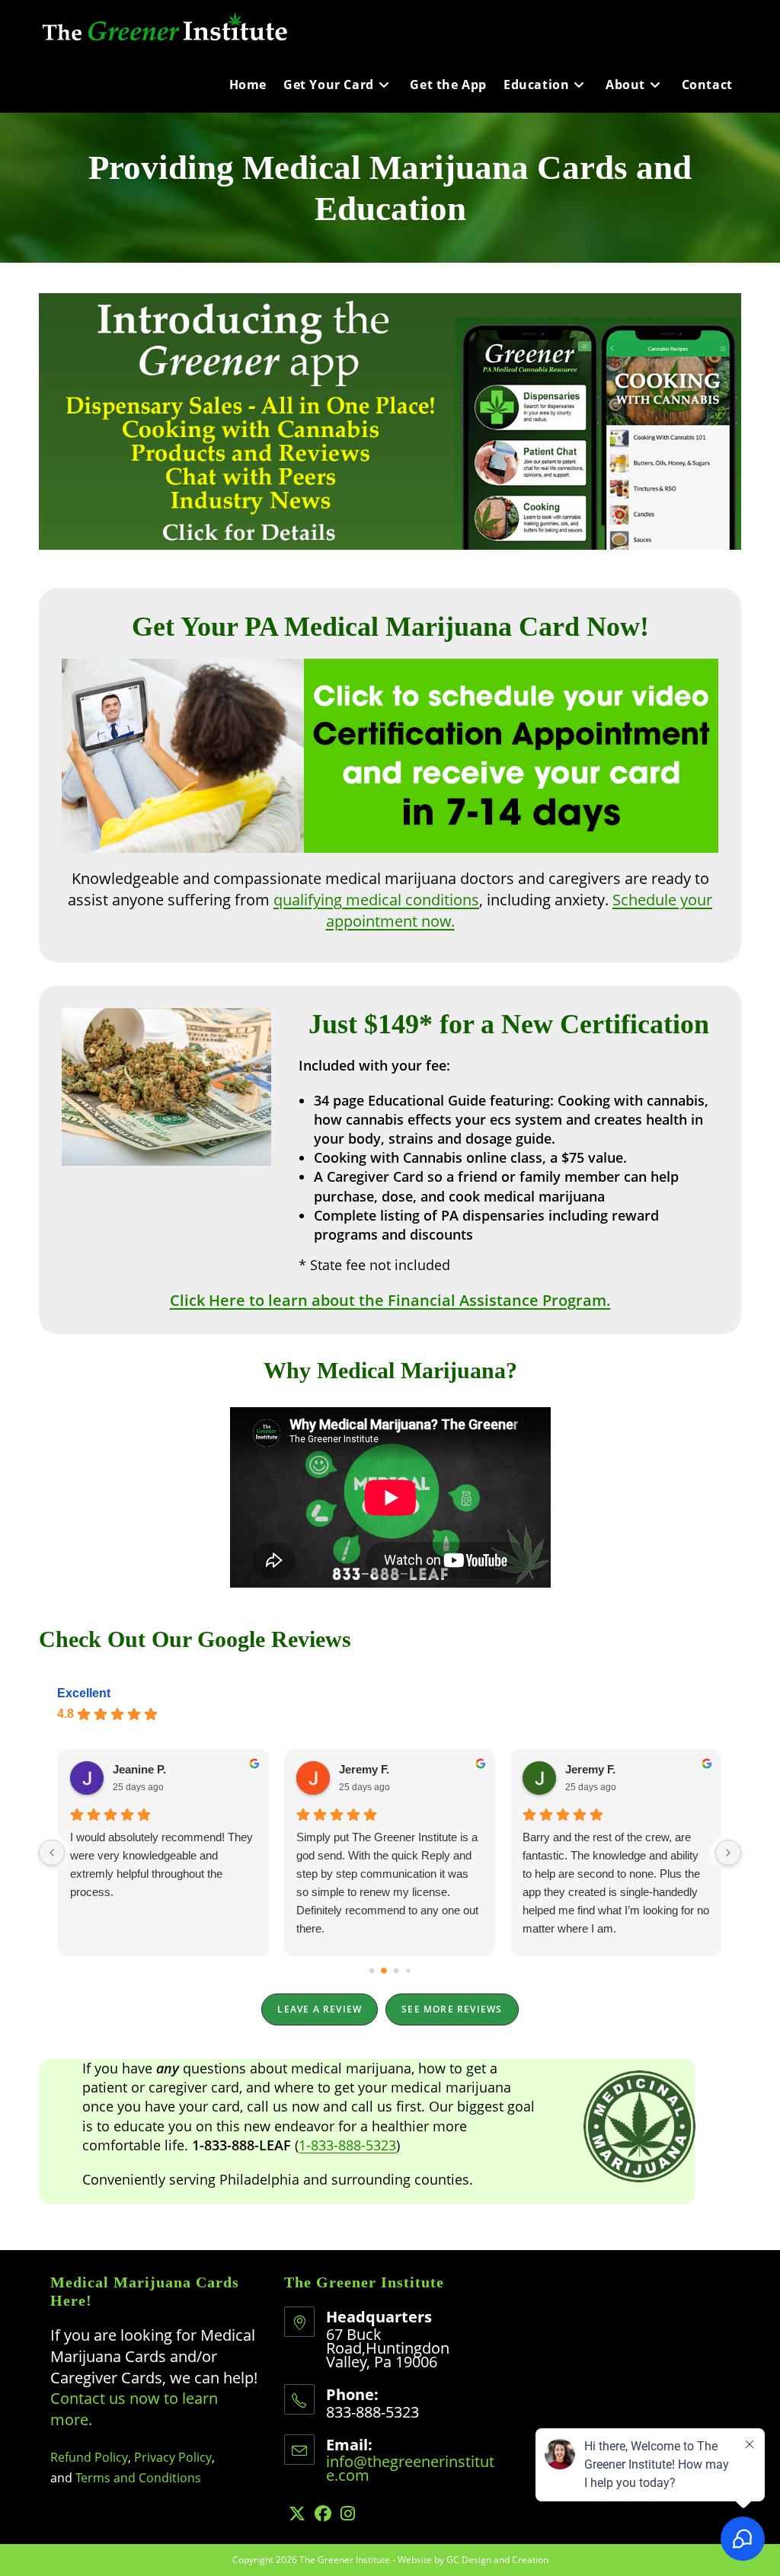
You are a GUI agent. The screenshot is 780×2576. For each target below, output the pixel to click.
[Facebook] (323, 2513)
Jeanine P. (139, 1769)
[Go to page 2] (396, 1971)
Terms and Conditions (138, 2478)
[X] (297, 2513)
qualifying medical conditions (376, 900)
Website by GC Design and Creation (473, 2560)
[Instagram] (348, 2513)
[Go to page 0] (372, 1971)
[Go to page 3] (408, 1970)
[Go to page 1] (384, 1971)
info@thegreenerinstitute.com (410, 2468)
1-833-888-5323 (347, 2145)
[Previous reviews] (52, 1853)
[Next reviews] (728, 1853)
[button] (390, 421)
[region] (390, 421)
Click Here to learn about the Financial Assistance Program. (390, 1300)
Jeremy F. (364, 1769)
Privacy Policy (173, 2457)
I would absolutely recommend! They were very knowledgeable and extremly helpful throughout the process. (161, 1864)
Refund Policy (89, 2457)
